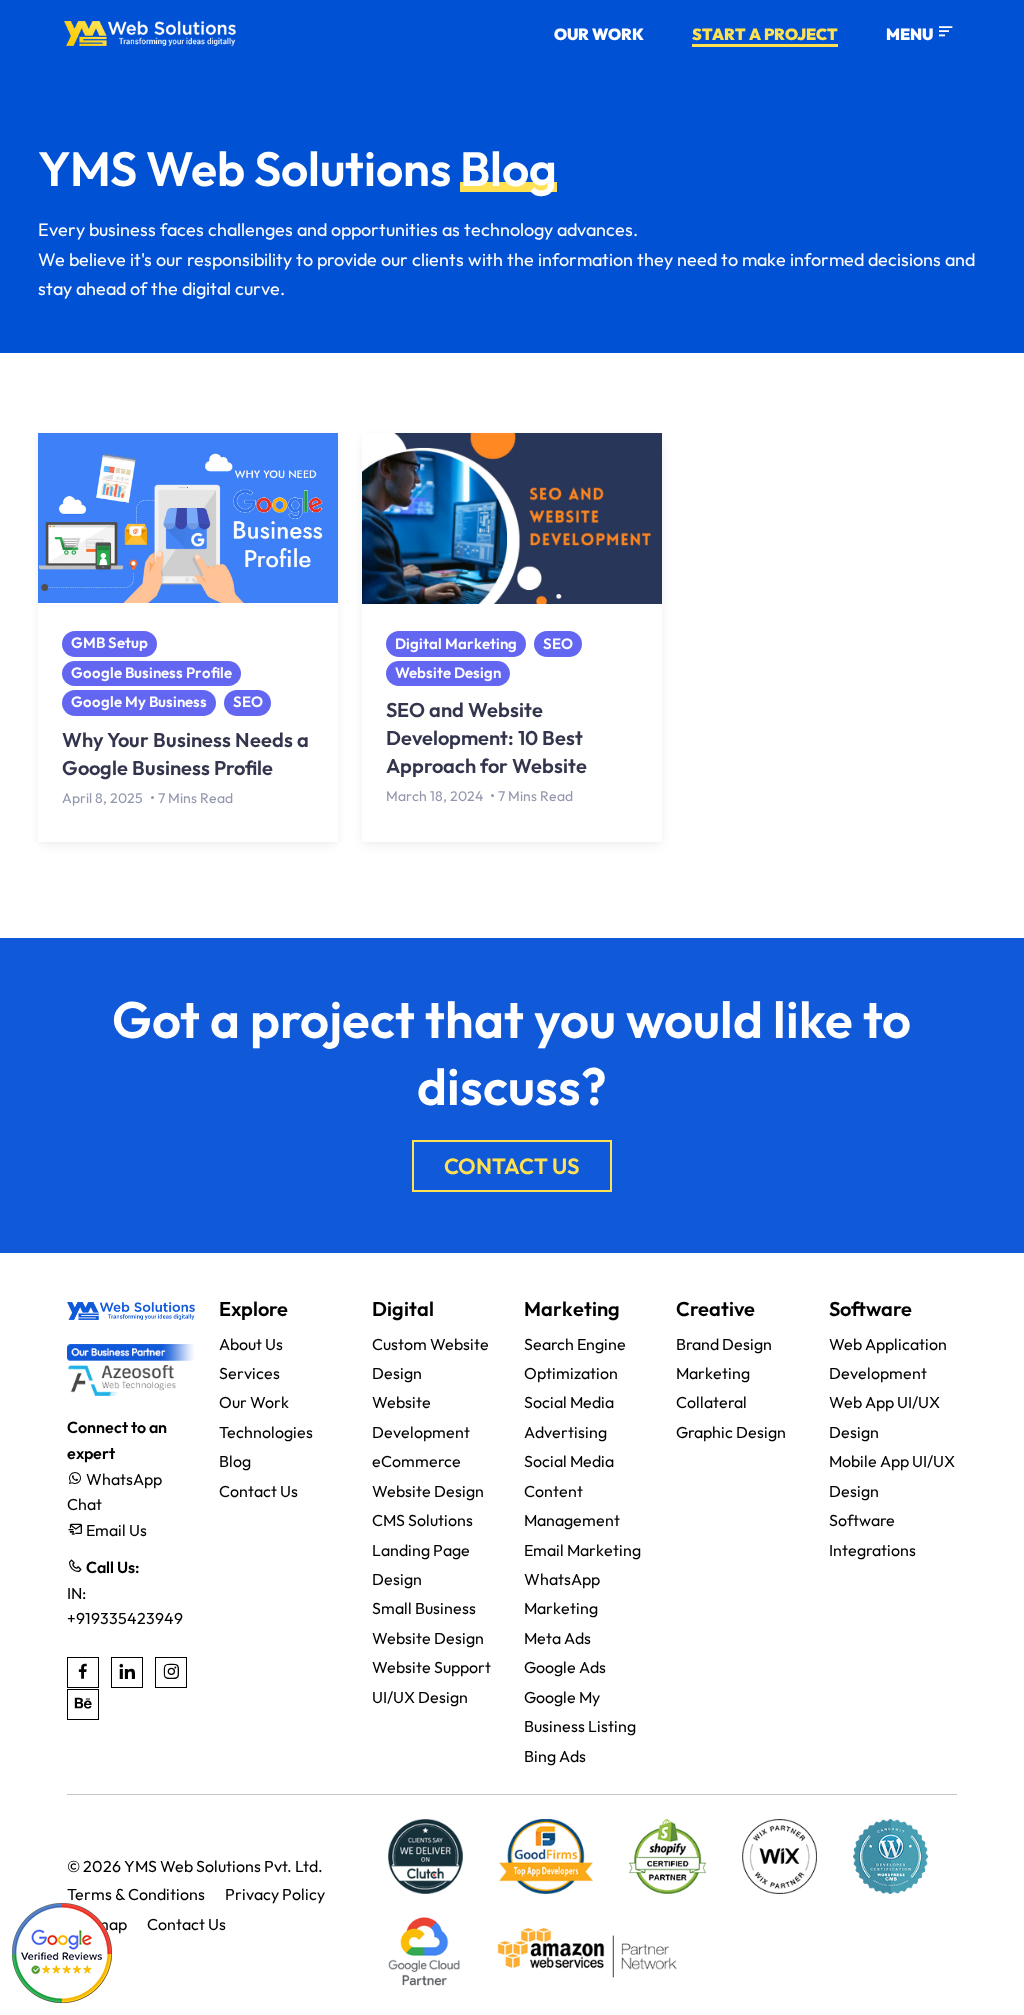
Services (249, 1373)
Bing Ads (555, 1756)
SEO (248, 701)
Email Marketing (582, 1550)
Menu (911, 34)
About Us (251, 1344)
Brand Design (724, 1344)
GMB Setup (109, 642)
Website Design (448, 672)
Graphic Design (731, 1432)
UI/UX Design (420, 1697)
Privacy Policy (275, 1894)
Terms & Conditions (136, 1894)
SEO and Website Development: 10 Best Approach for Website (486, 737)
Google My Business (139, 701)
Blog (235, 1461)
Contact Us (258, 1491)
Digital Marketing (456, 643)
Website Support (431, 1667)
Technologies (266, 1432)
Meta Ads (557, 1638)
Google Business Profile (151, 672)
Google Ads (565, 1667)
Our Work (599, 34)
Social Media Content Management (572, 1490)
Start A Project (765, 34)
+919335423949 (125, 1618)
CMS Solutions (422, 1520)
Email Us (115, 1530)
